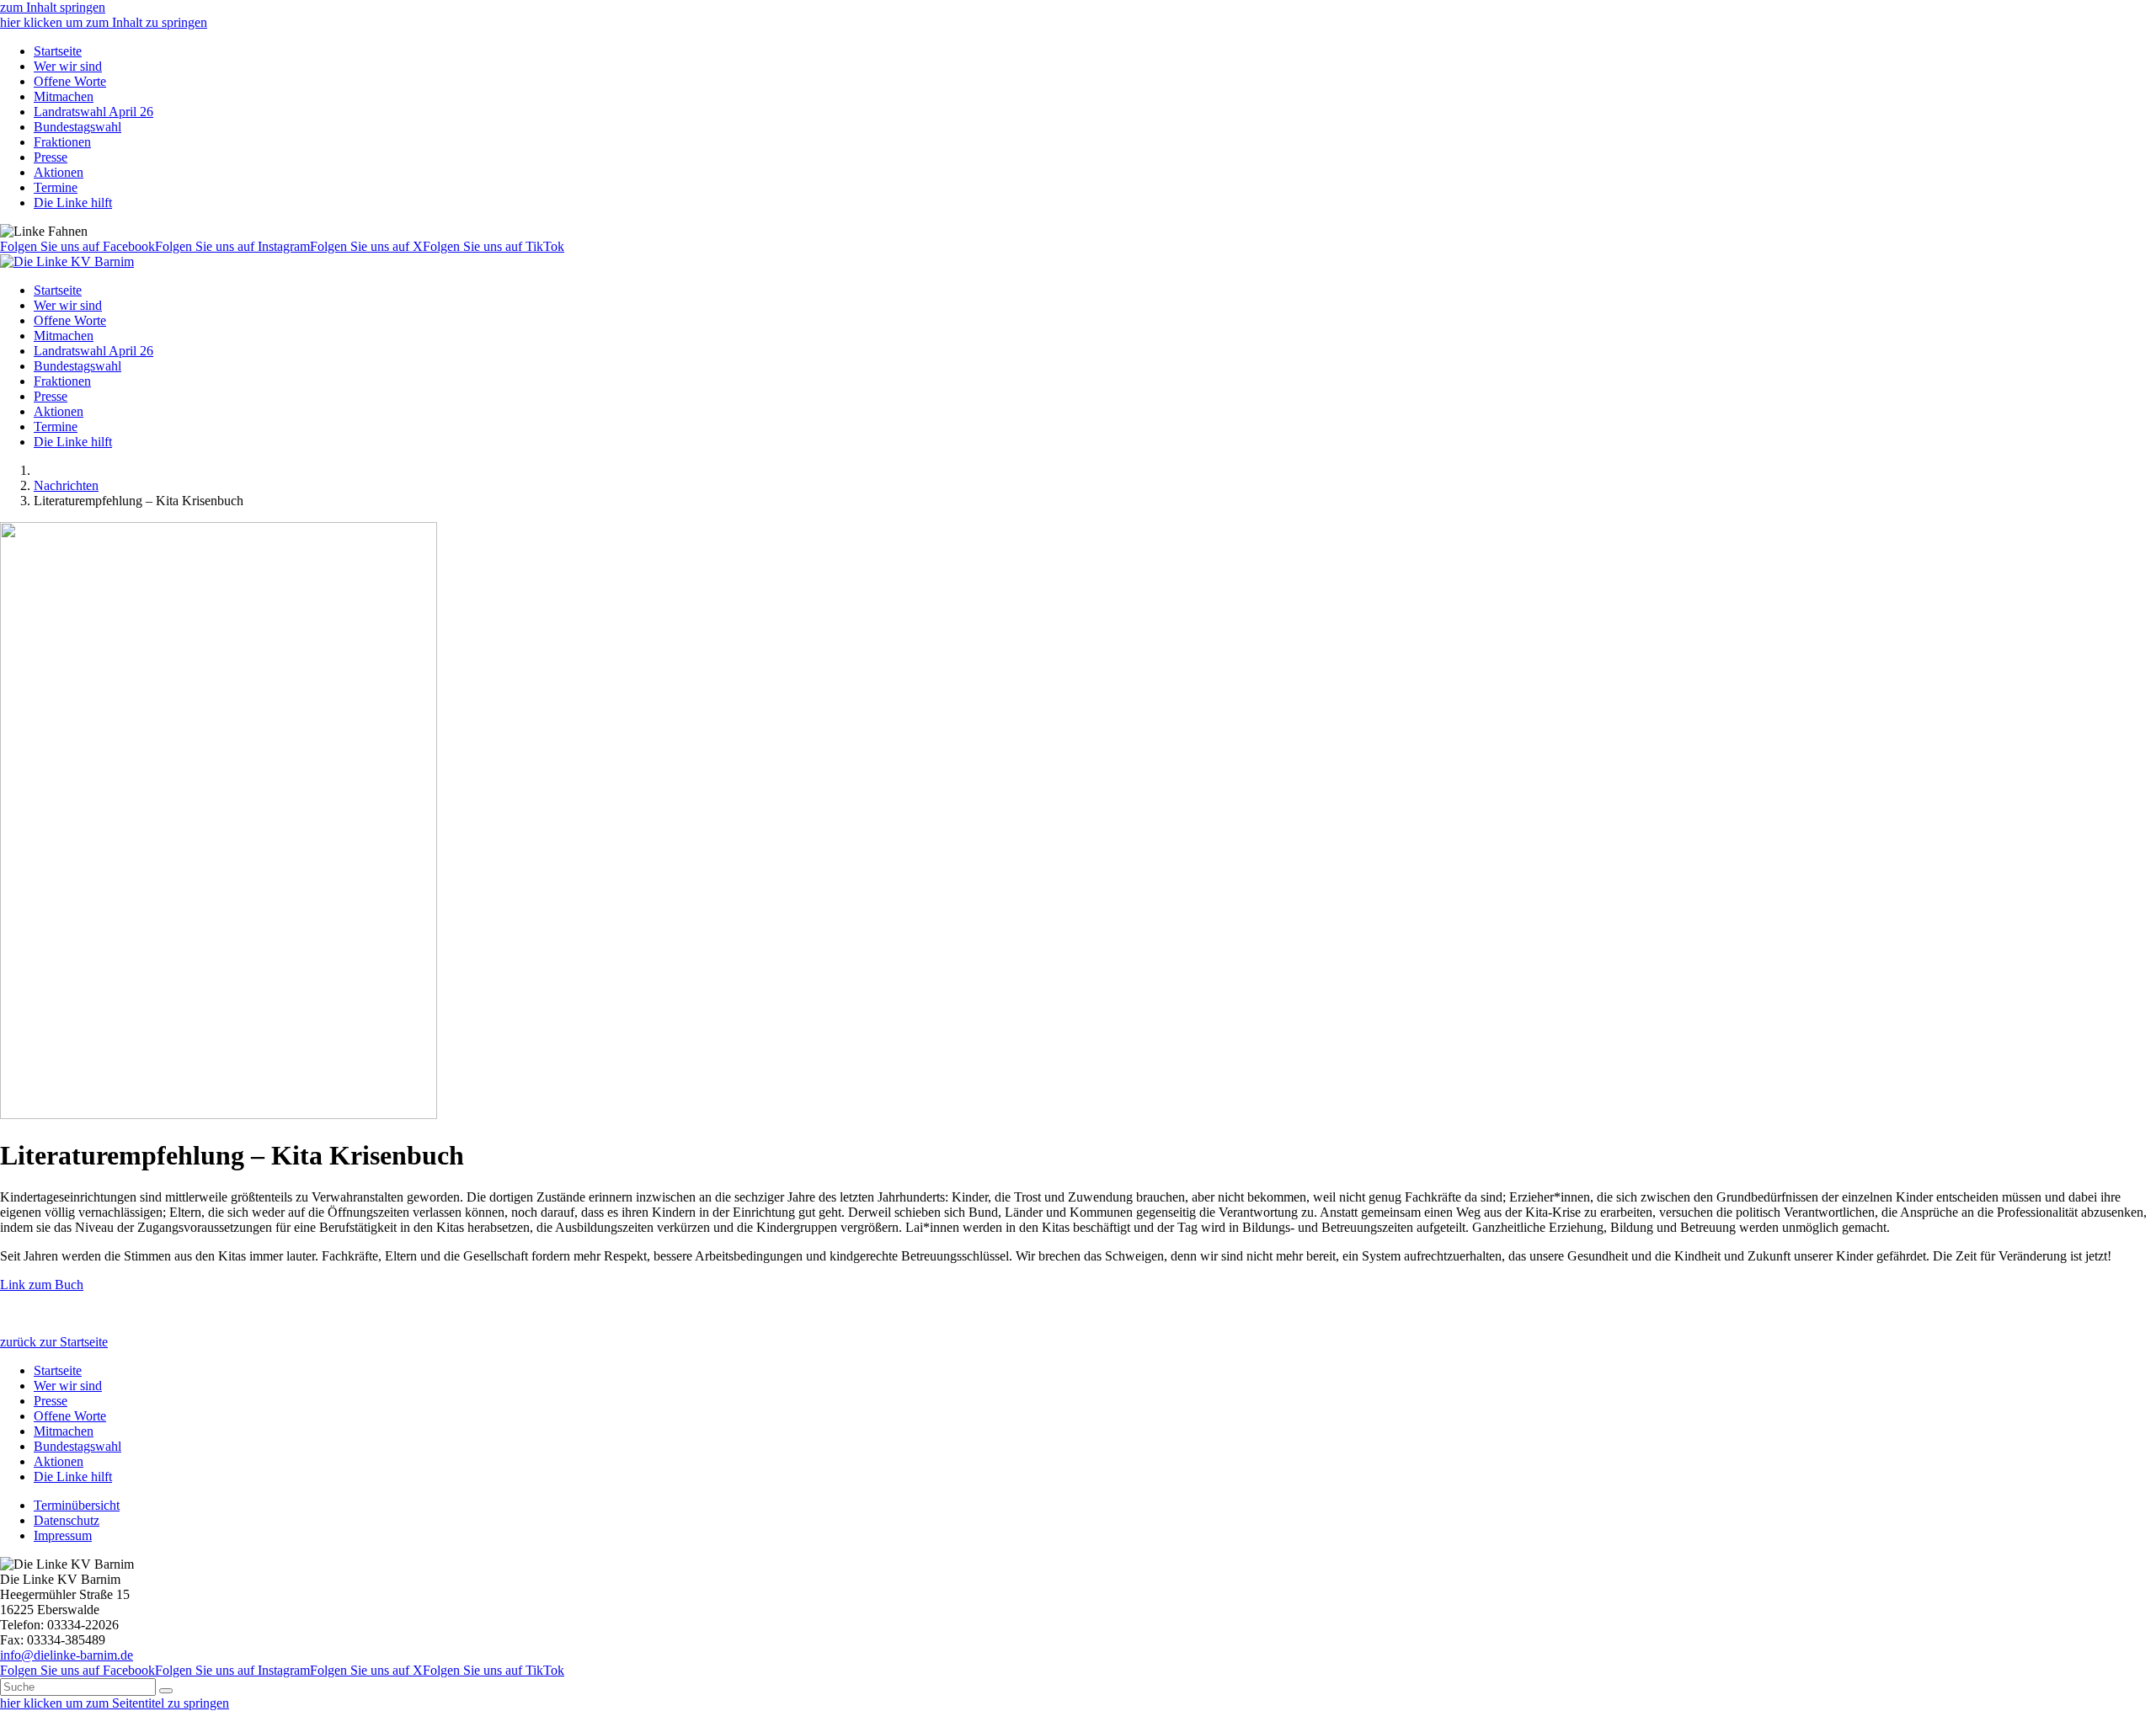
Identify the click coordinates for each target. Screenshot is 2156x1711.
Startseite (58, 51)
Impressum (63, 1535)
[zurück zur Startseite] (67, 261)
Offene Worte (70, 81)
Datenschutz (67, 1520)
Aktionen (59, 172)
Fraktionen (62, 142)
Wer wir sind (68, 66)
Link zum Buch (42, 1285)
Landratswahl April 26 (93, 112)
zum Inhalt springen (53, 7)
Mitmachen (64, 96)
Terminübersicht (77, 1505)
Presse (51, 157)
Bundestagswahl (77, 127)
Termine (56, 187)
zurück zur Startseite (54, 1342)
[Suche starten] (166, 1691)
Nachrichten (66, 485)
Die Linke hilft (73, 203)
